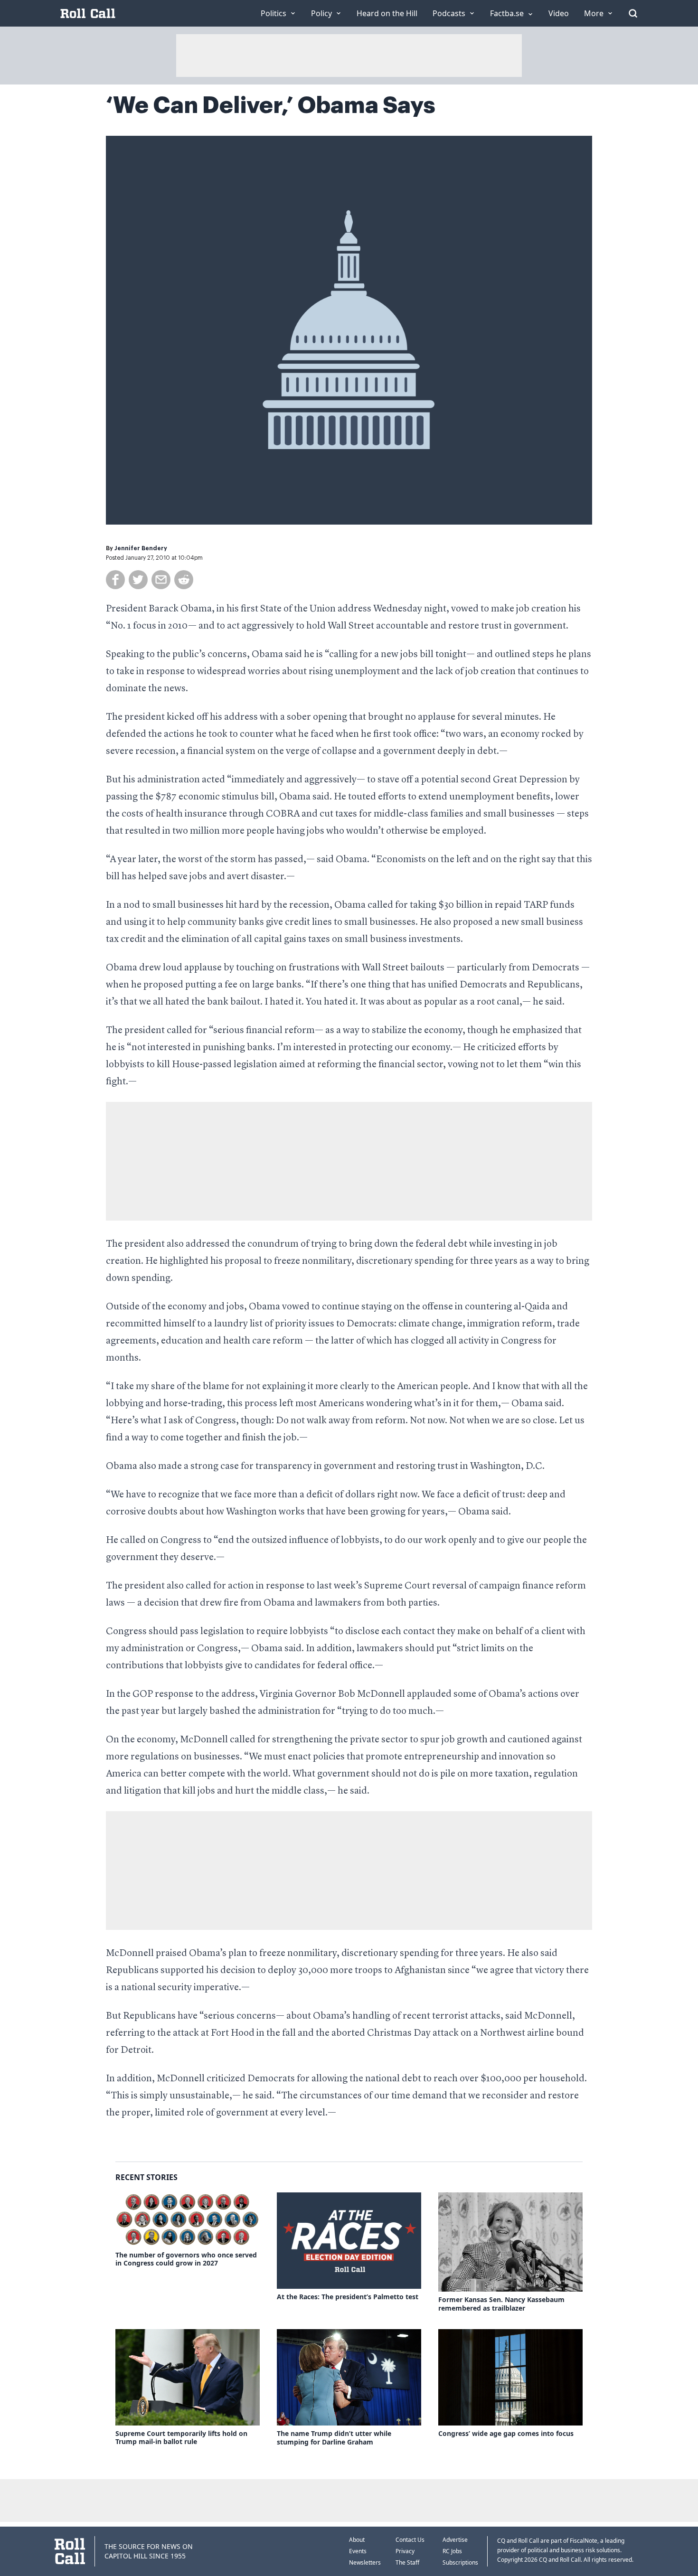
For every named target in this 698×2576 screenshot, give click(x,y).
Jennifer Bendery (141, 548)
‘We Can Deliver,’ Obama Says (271, 105)
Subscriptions (460, 2562)
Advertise (455, 2540)
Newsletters (365, 2562)
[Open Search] (633, 13)
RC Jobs (452, 2551)
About (357, 2540)
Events (358, 2551)
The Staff (407, 2562)
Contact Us (410, 2540)
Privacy (405, 2551)
